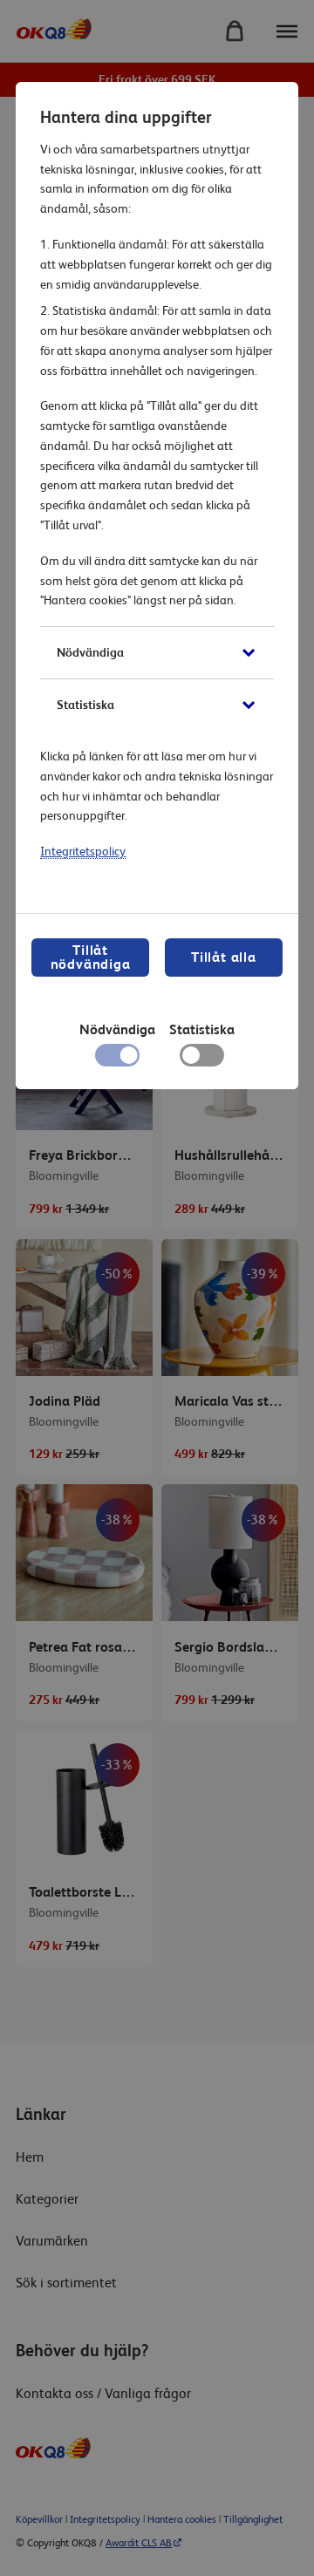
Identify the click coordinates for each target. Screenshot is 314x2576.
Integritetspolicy (83, 851)
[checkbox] (202, 1060)
